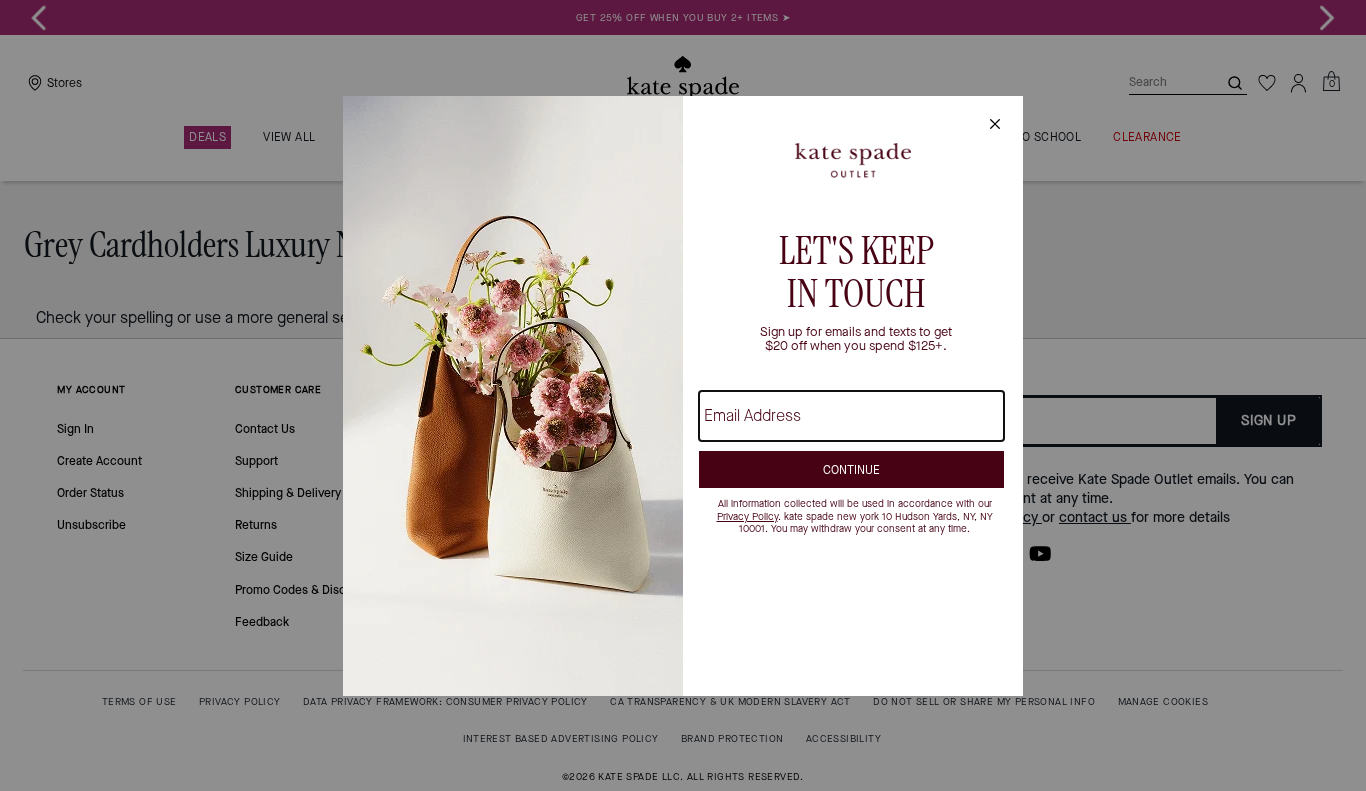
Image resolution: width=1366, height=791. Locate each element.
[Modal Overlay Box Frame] (683, 396)
